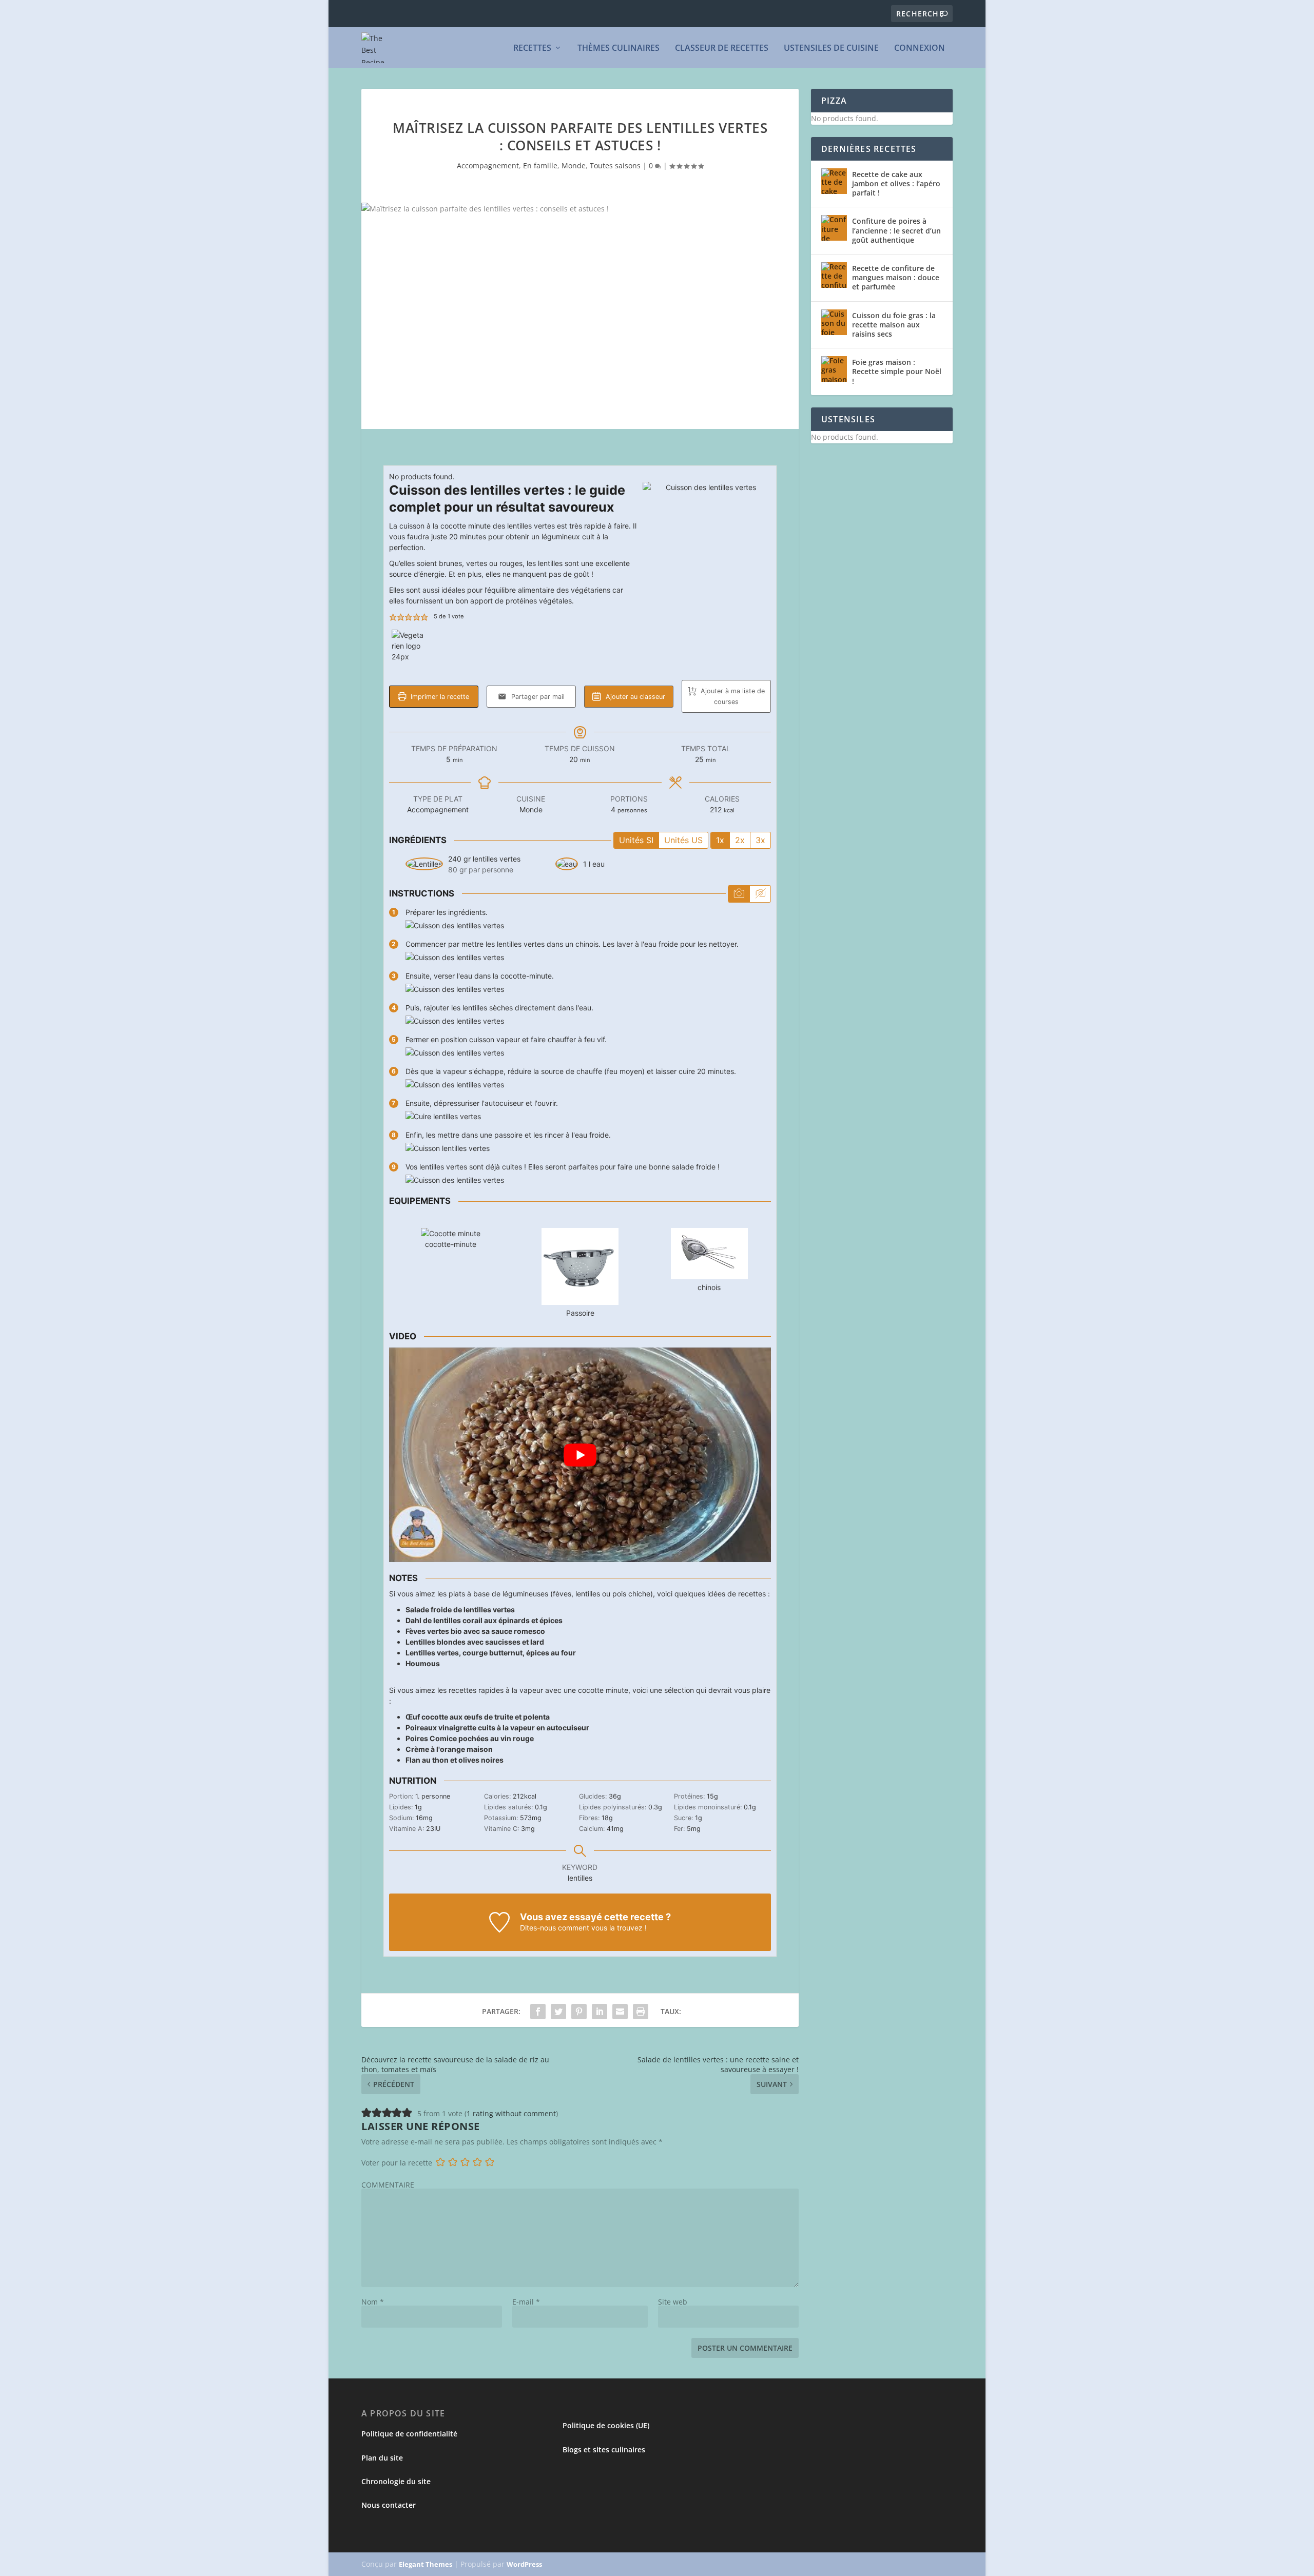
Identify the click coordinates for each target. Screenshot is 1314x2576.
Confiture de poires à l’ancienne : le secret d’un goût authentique (896, 230)
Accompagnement (488, 165)
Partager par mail (537, 697)
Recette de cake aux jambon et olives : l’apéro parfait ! (896, 183)
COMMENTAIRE (388, 2185)
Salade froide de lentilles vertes (460, 1609)
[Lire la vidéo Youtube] (580, 1455)
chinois (709, 1287)
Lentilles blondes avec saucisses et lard (475, 1642)
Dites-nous (538, 1928)
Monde (574, 165)
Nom (373, 2302)
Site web (673, 2302)
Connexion (920, 48)
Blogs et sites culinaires (604, 2450)
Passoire (580, 1313)
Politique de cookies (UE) (606, 2425)
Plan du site (382, 2458)
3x (760, 840)
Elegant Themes (426, 2564)
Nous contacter (389, 2505)
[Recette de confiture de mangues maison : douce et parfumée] (834, 275)
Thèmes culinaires (619, 48)
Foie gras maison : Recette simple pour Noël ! (897, 371)
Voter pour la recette (397, 2163)
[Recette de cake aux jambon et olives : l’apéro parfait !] (834, 181)
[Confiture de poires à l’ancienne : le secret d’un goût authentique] (834, 228)
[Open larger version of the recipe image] (707, 546)
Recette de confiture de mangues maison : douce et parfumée (896, 277)
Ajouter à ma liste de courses (732, 696)
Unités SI (636, 840)
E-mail (526, 2302)
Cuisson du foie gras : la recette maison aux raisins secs (894, 325)
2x (740, 840)
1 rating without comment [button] (511, 2113)
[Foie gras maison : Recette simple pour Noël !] (834, 369)
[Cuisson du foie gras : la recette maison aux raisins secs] (834, 322)
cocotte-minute (451, 1244)
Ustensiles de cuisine (831, 48)
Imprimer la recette (439, 697)
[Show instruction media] (739, 894)
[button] (393, 617)
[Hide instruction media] (760, 894)
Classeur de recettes (722, 48)
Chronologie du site (396, 2481)
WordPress (524, 2564)
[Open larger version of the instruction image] (455, 925)
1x (720, 840)
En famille (540, 165)
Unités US (683, 840)
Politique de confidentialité (409, 2434)
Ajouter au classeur (634, 697)
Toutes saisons (615, 165)
